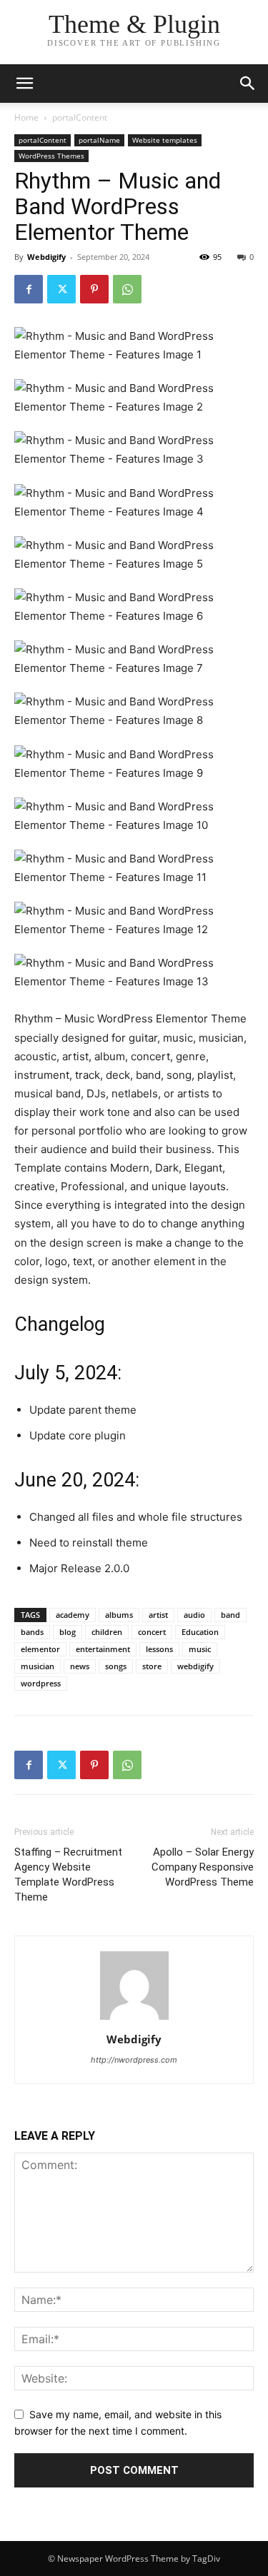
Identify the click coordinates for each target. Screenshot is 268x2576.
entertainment (103, 1649)
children (107, 1632)
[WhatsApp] (127, 289)
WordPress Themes (51, 156)
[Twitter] (61, 289)
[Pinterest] (94, 289)
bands (32, 1632)
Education (200, 1632)
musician (38, 1666)
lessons (159, 1649)
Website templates (165, 140)
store (152, 1666)
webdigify (195, 1666)
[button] (248, 84)
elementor (40, 1649)
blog (68, 1632)
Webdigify (46, 257)
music (200, 1649)
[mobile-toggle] (24, 84)
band (230, 1615)
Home (26, 117)
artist (158, 1615)
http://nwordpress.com (134, 2060)
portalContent (80, 117)
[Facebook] (29, 289)
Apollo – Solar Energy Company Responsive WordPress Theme (203, 1867)
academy (73, 1615)
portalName (99, 140)
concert (152, 1632)
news (80, 1666)
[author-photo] (134, 2019)
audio (194, 1615)
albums (119, 1615)
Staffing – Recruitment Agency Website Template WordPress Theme (68, 1875)
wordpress (41, 1683)
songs (116, 1666)
